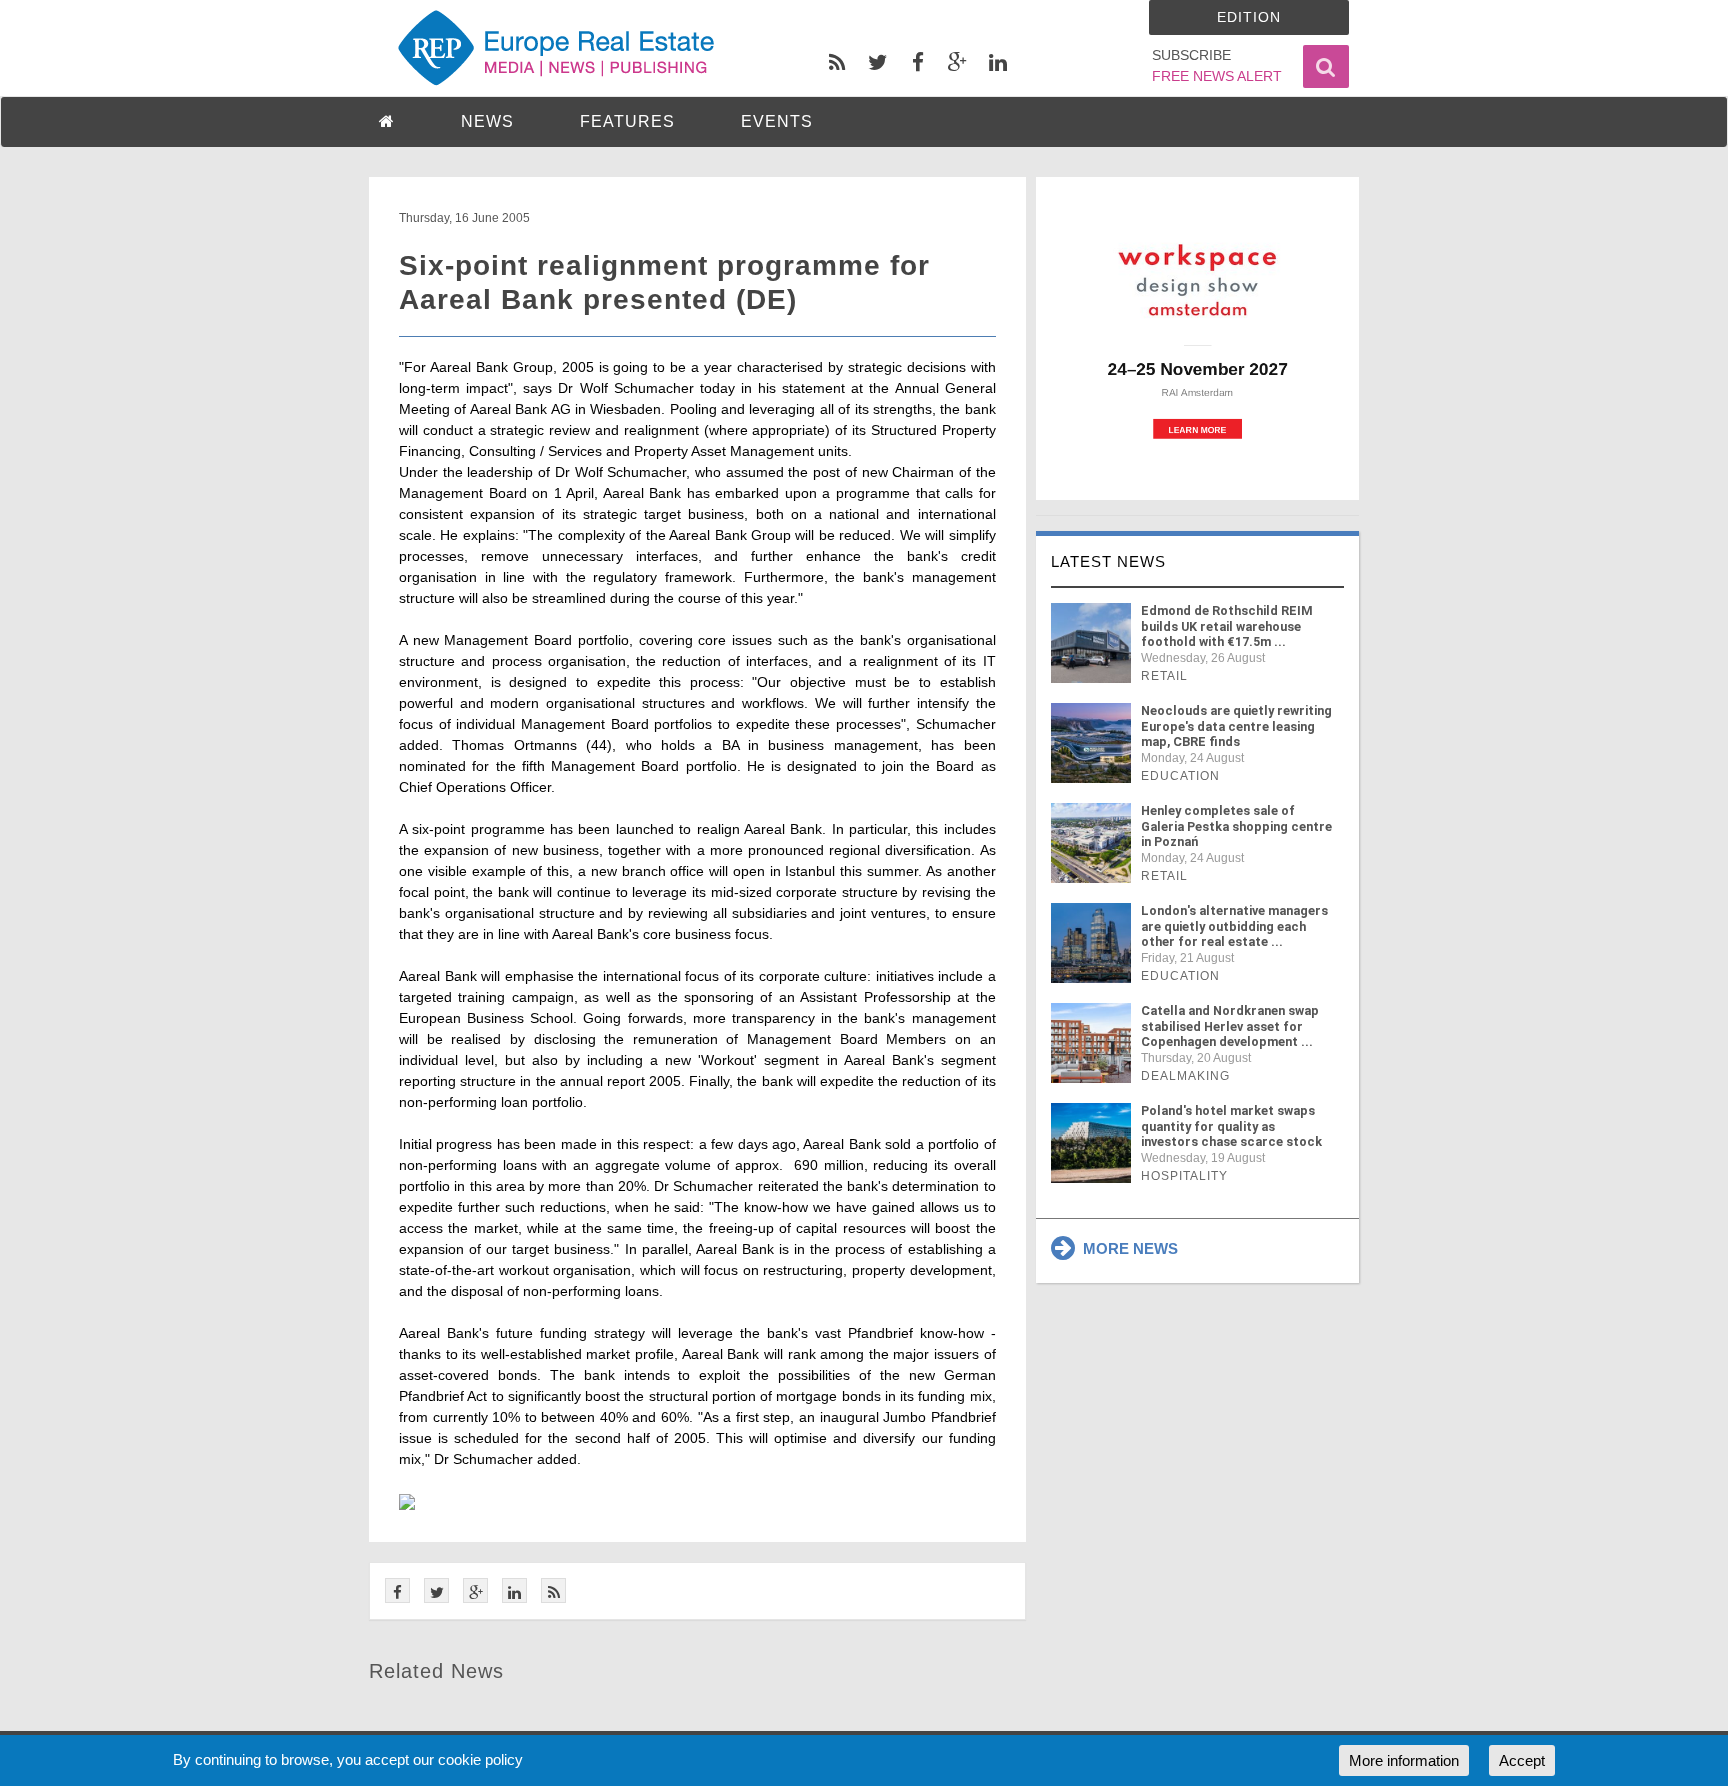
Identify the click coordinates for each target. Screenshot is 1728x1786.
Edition (1249, 17)
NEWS (487, 121)
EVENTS (777, 121)
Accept (1522, 1760)
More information (1404, 1760)
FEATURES (627, 121)
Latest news (1108, 561)
